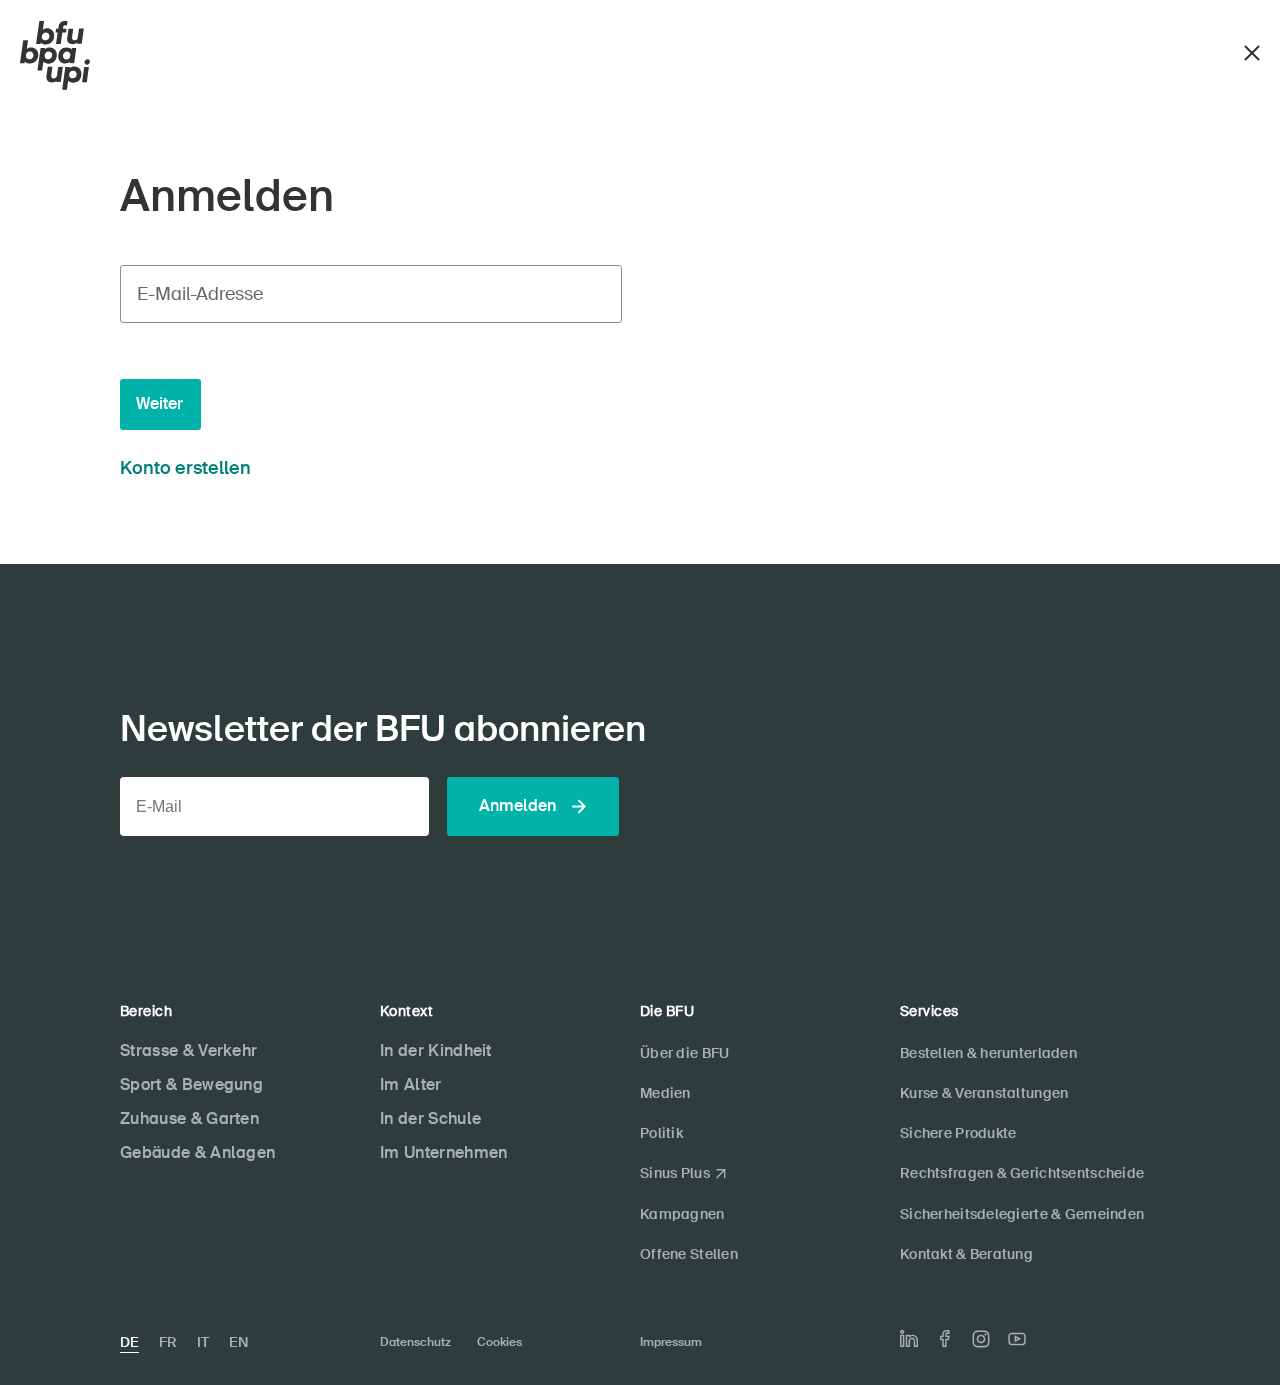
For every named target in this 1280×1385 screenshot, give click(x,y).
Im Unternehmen (443, 1152)
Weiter (159, 403)
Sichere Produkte (958, 1133)
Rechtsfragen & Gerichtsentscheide (1022, 1173)
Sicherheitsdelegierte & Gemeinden (1022, 1214)
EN (238, 1342)
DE (129, 1342)
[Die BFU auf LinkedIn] (909, 1339)
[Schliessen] (1252, 50)
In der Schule (430, 1118)
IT (203, 1342)
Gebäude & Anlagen (197, 1152)
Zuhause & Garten (189, 1118)
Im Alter (411, 1084)
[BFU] (55, 56)
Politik (661, 1133)
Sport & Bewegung (191, 1084)
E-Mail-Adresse (200, 294)
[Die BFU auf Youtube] (1017, 1339)
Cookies (499, 1342)
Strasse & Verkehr (188, 1050)
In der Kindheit (436, 1050)
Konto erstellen (185, 468)
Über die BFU (684, 1053)
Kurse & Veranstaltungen (984, 1093)
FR (168, 1342)
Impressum (671, 1342)
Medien (665, 1093)
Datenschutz (415, 1342)
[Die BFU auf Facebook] (945, 1338)
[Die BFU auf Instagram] (981, 1339)
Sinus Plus (675, 1173)
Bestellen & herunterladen (988, 1053)
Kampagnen (682, 1214)
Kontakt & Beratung (966, 1254)
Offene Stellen (689, 1254)
